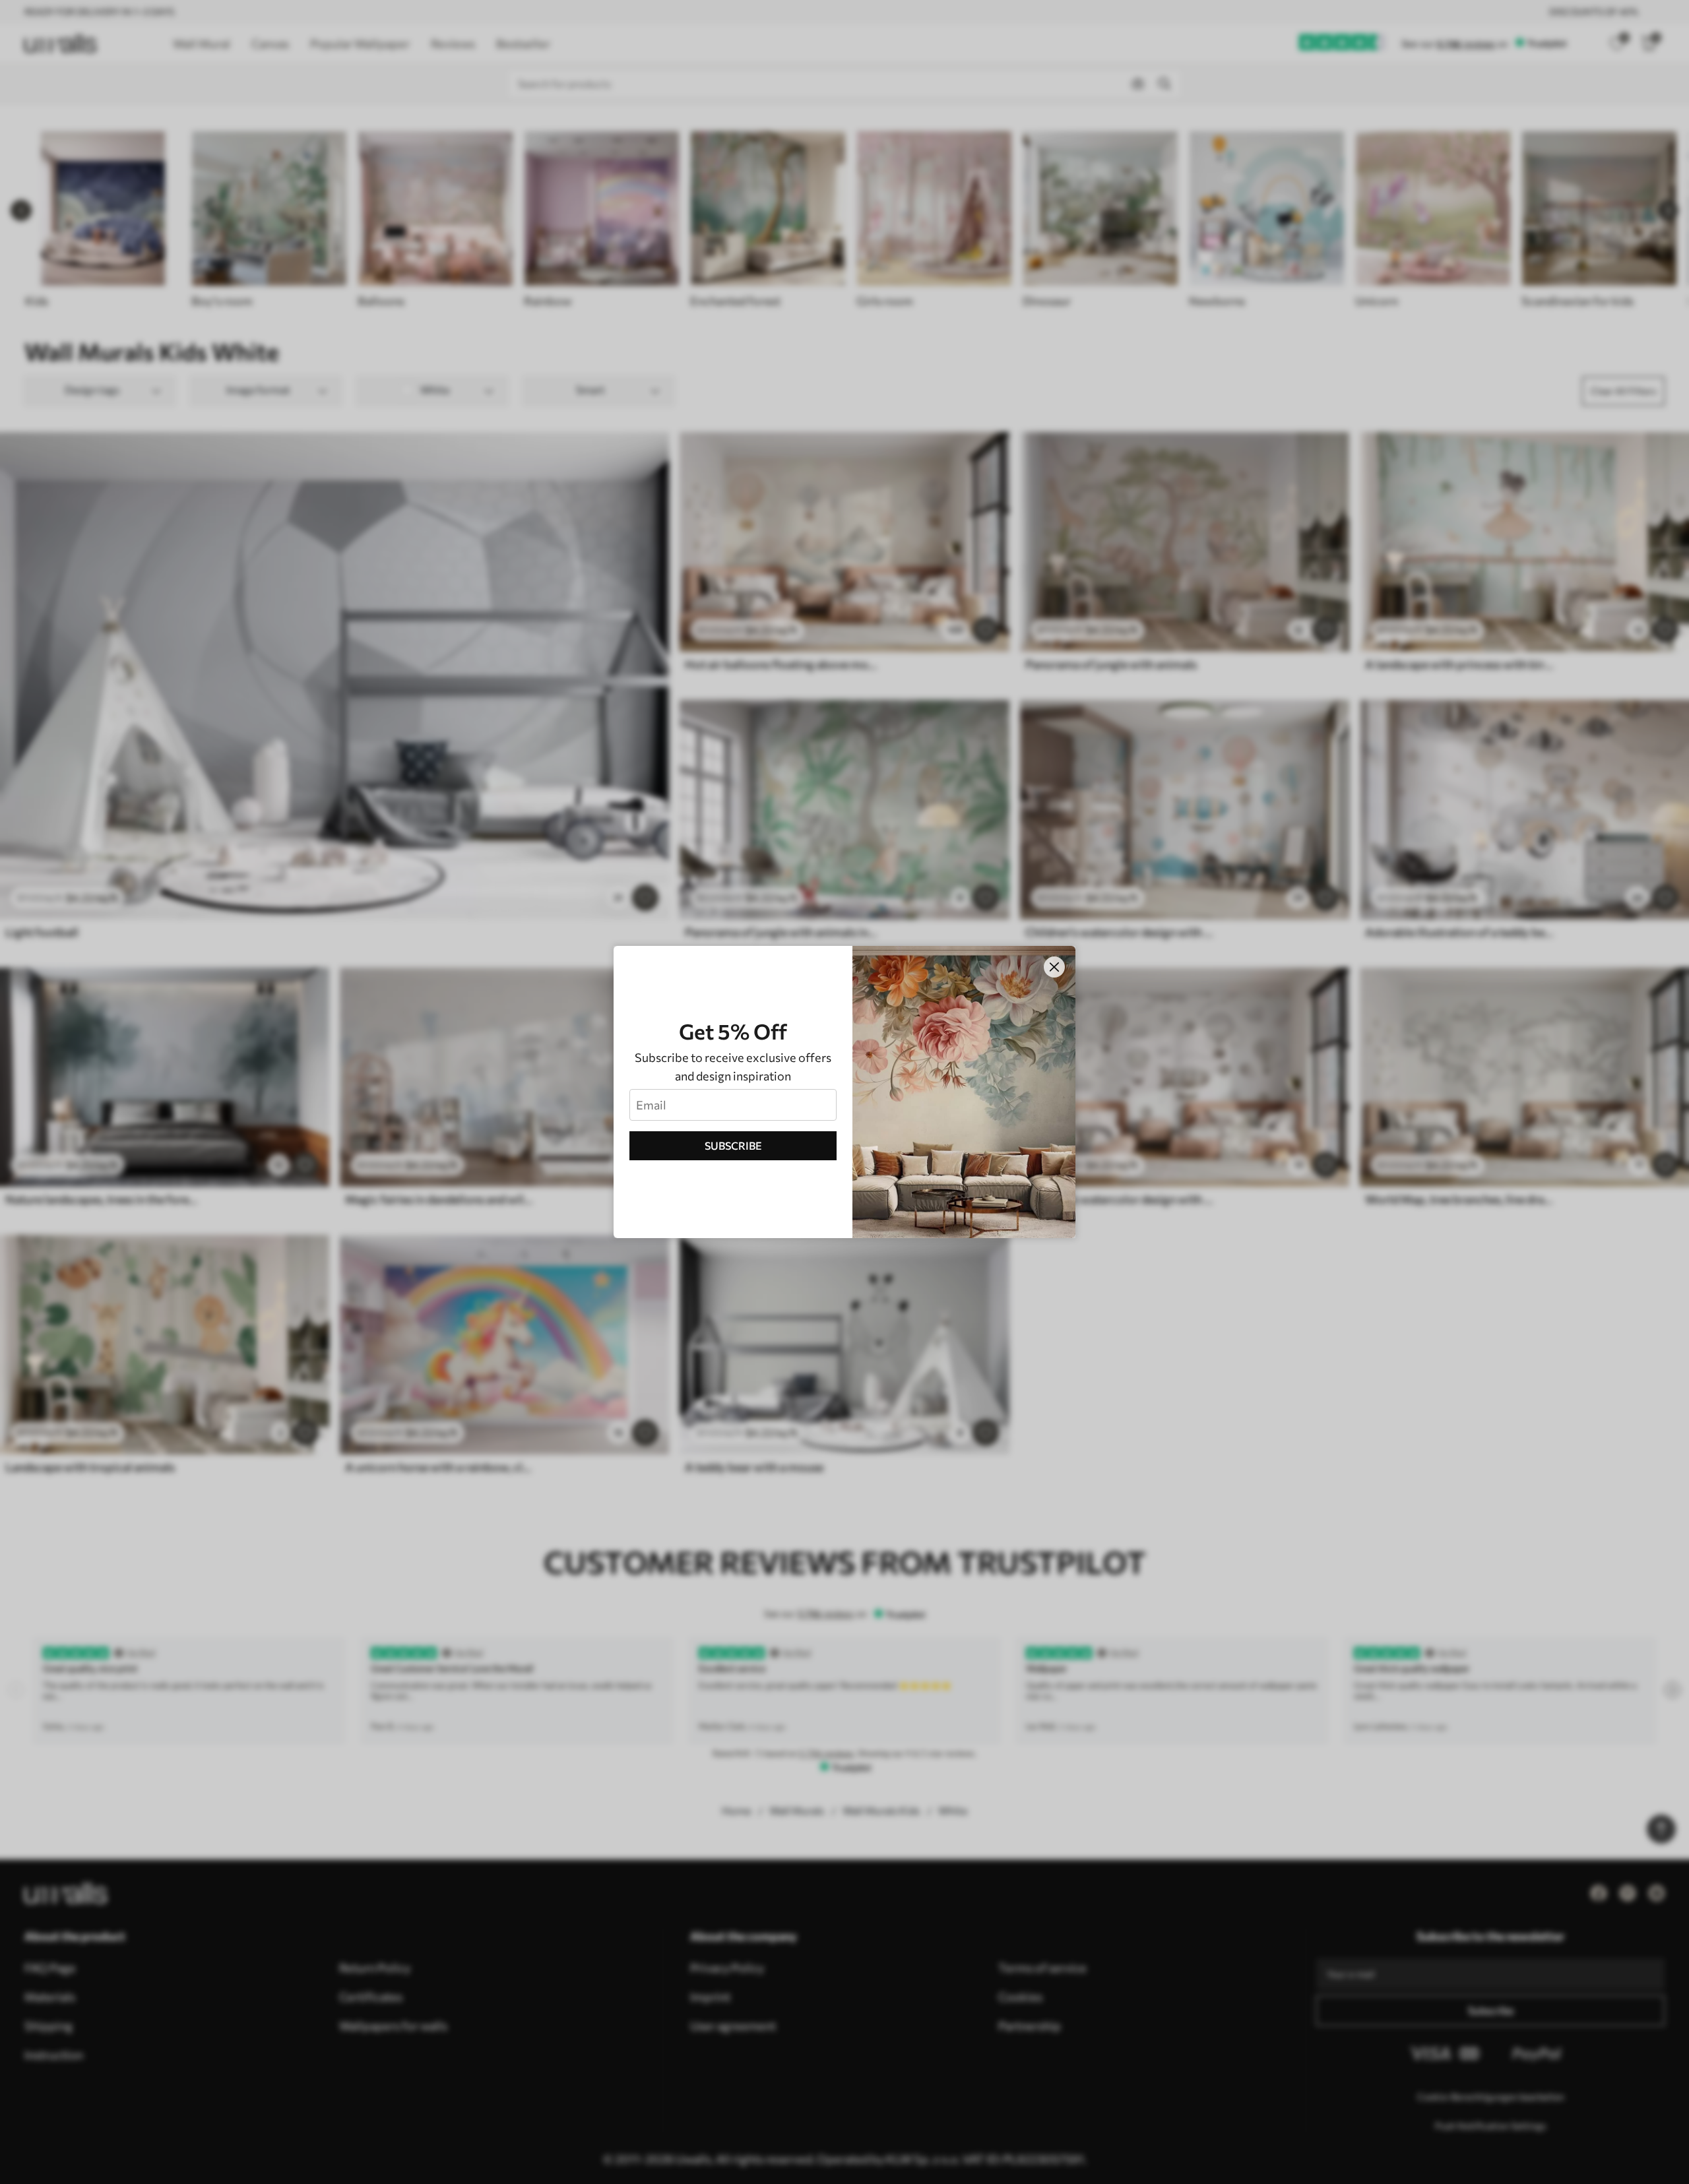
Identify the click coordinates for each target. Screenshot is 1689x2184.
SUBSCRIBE (733, 1145)
